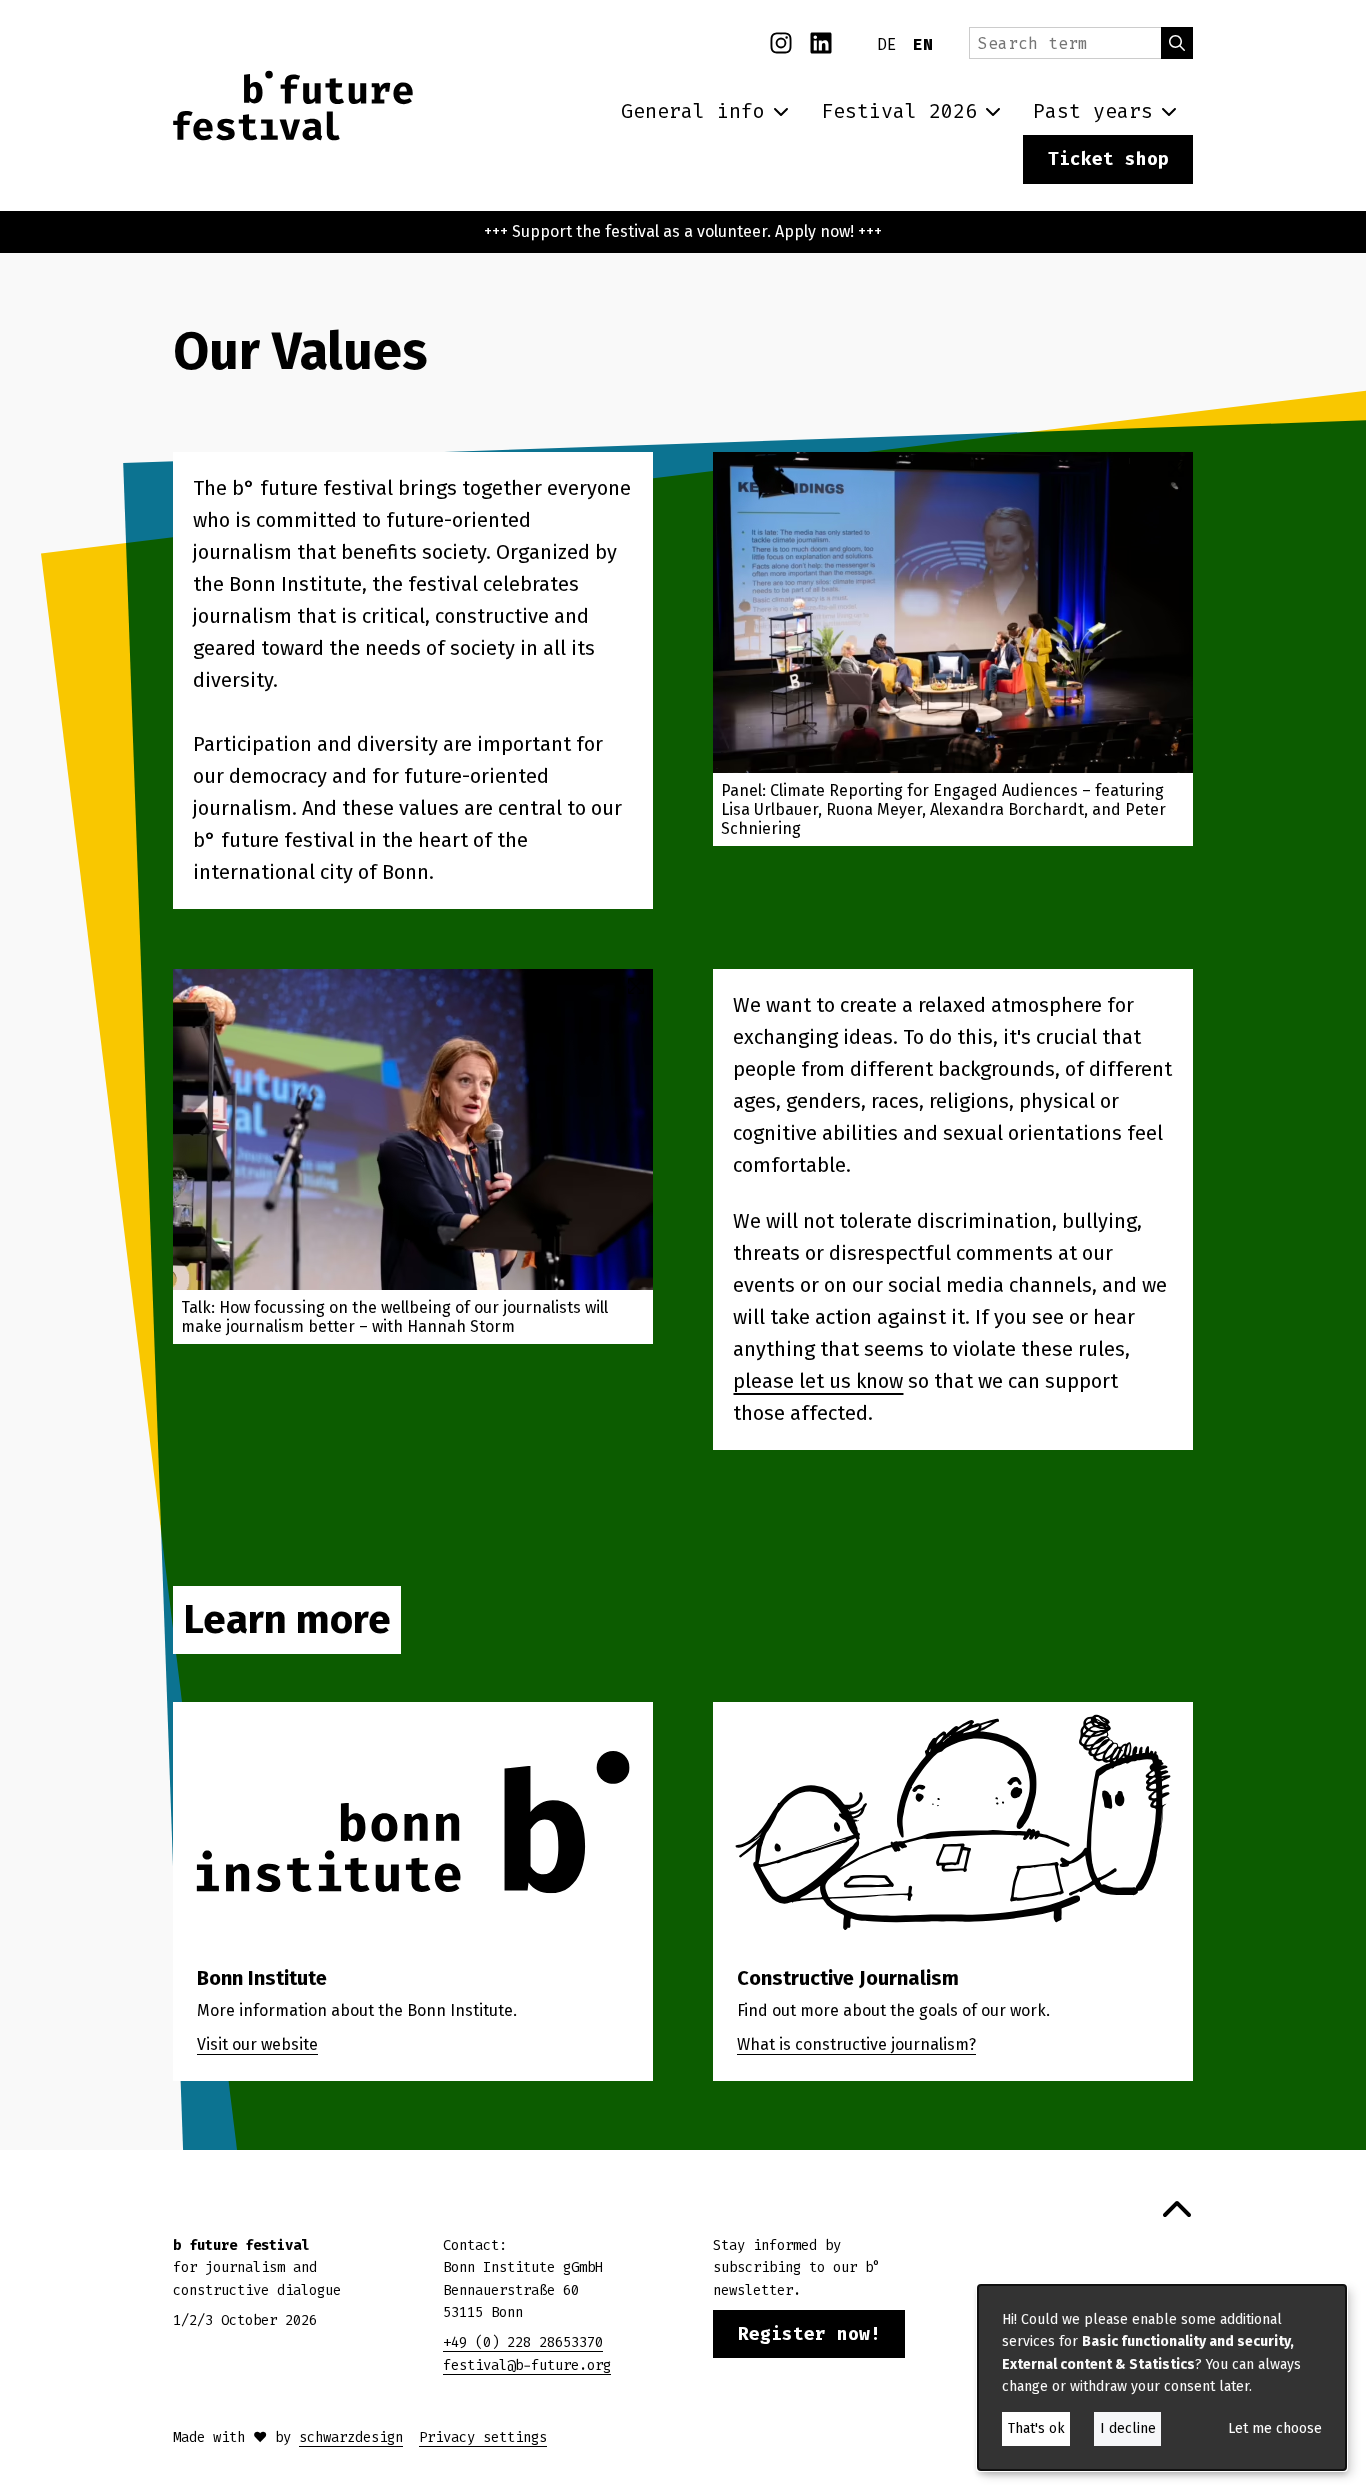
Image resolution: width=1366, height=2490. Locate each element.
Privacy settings (483, 2437)
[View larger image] (953, 612)
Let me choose (1275, 2428)
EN (923, 44)
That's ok (1036, 2428)
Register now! (809, 2334)
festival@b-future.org (527, 2365)
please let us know (818, 1381)
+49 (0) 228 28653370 (523, 2342)
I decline (1128, 2428)
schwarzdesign (351, 2437)
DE (887, 44)
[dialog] (1162, 2377)
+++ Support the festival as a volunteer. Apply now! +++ (683, 231)
